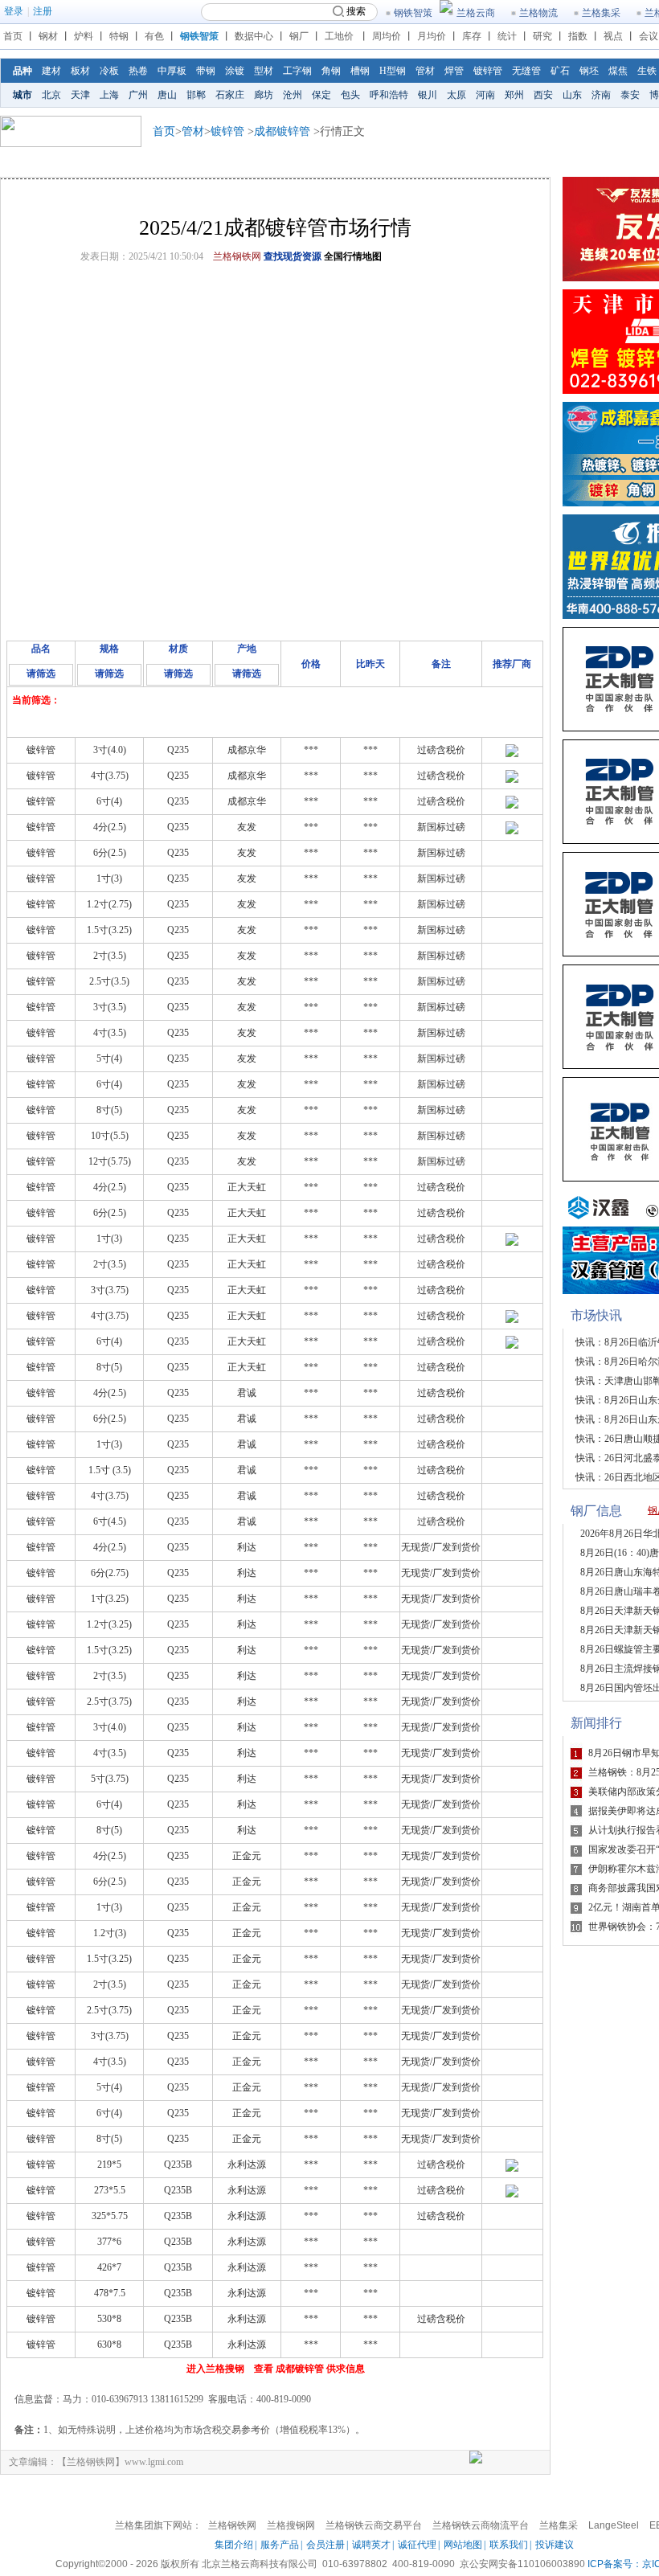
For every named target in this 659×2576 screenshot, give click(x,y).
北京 (51, 95)
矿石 (560, 71)
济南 (601, 95)
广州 (138, 95)
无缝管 (526, 71)
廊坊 (264, 95)
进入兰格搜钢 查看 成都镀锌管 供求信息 (276, 2369)
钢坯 (589, 71)
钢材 (48, 36)
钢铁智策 (413, 13)
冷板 (109, 71)
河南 (485, 95)
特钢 (119, 36)
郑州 (514, 95)
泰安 (630, 95)
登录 (14, 11)
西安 (543, 95)
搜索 (356, 11)
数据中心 (254, 36)
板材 (80, 71)
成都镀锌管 (282, 131)
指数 (578, 36)
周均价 (387, 36)
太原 (456, 95)
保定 (321, 95)
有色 (154, 36)
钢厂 (299, 36)
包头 (350, 95)
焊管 (454, 71)
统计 (507, 36)
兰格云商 (476, 13)
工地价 (339, 36)
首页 (13, 36)
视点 (613, 36)
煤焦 (618, 71)
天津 (80, 95)
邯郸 (196, 95)
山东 (572, 95)
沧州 (293, 95)
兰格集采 (601, 13)
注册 (43, 11)
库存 (472, 36)
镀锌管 (488, 71)
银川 (428, 95)
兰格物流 (538, 13)
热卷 (138, 71)
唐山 (167, 95)
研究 (542, 36)
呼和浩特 (389, 95)
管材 (425, 71)
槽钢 (360, 71)
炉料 (84, 36)
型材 (264, 71)
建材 (51, 71)
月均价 (432, 36)
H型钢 (393, 71)
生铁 (647, 71)
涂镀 (235, 71)
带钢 (206, 71)
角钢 (331, 71)
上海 (109, 95)
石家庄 (230, 95)
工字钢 (297, 71)
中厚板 (172, 71)
